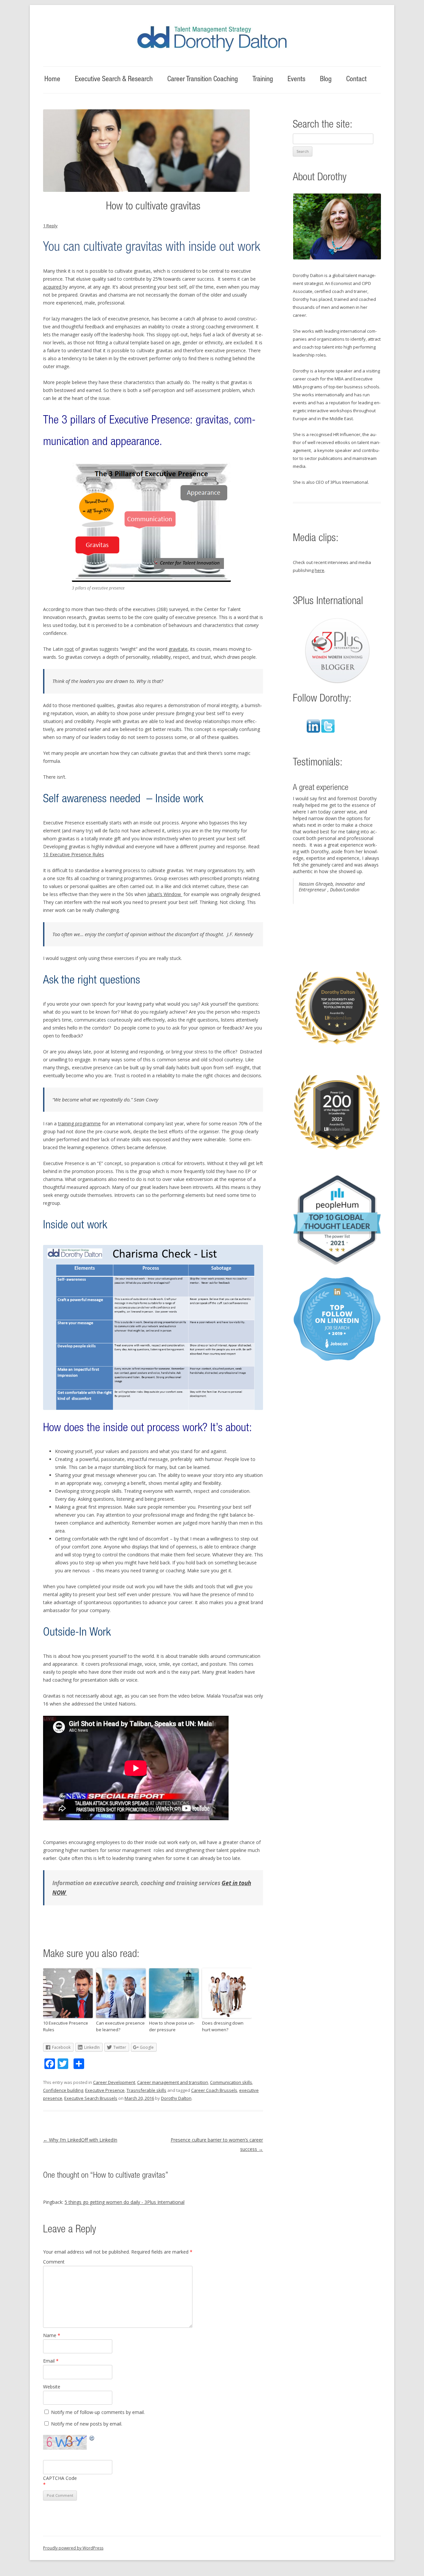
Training (263, 80)
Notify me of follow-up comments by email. (98, 2412)
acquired (53, 287)
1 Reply (50, 226)
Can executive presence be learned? (120, 2026)
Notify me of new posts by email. (87, 2424)
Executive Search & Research (114, 80)
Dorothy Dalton (176, 2098)
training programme (79, 1123)
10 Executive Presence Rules (74, 854)
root (69, 649)
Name (52, 2335)
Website (52, 2387)
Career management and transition (173, 2082)
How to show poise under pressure (172, 2026)
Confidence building (63, 2090)
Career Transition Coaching (203, 80)
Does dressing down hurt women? (223, 2026)
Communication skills (231, 2082)
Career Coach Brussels (214, 2090)
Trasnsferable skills (146, 2090)
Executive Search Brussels (91, 2098)
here (319, 570)
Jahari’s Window (165, 894)
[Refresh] (92, 2439)
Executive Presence (105, 2090)
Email (51, 2361)
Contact (356, 80)
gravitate (178, 649)
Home (52, 80)
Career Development (114, 2082)
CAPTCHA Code (60, 2478)
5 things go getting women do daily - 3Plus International (125, 2202)
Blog (326, 80)
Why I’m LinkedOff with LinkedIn (80, 2140)
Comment (54, 2262)
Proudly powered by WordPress (73, 2548)
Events (296, 80)
